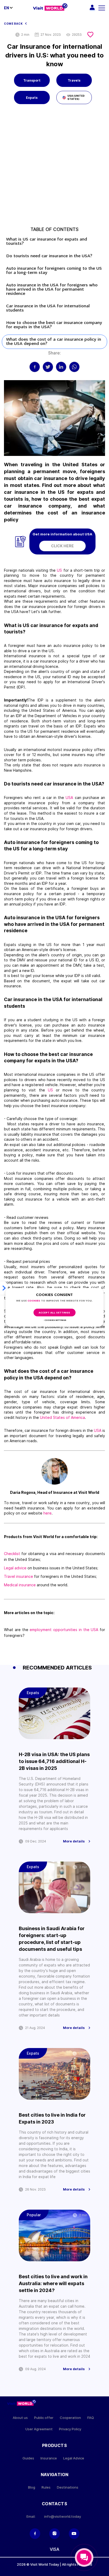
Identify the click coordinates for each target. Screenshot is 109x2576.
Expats (32, 98)
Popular (34, 2215)
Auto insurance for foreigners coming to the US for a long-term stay (54, 271)
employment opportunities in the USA (64, 1630)
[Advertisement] (54, 168)
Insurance (49, 2458)
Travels (74, 80)
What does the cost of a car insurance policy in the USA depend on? (54, 342)
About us (20, 2418)
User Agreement (39, 2429)
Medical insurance (20, 1585)
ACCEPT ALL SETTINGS (54, 1313)
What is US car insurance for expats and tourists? (47, 242)
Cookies (34, 1301)
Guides (28, 2458)
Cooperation (70, 2418)
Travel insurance (19, 1576)
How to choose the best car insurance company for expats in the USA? (54, 325)
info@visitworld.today (63, 2517)
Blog (32, 2487)
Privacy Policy (70, 2429)
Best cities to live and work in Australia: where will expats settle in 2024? (53, 2283)
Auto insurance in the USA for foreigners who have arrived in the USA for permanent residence (52, 290)
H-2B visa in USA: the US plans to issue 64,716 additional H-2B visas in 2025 (54, 1761)
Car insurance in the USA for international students (48, 308)
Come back (13, 24)
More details (74, 1841)
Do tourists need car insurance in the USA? (49, 256)
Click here (62, 546)
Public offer (44, 2418)
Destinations (68, 2487)
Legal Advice (74, 2458)
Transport (32, 80)
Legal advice (15, 1568)
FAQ (91, 2418)
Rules (46, 2487)
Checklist (12, 1554)
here (47, 1513)
